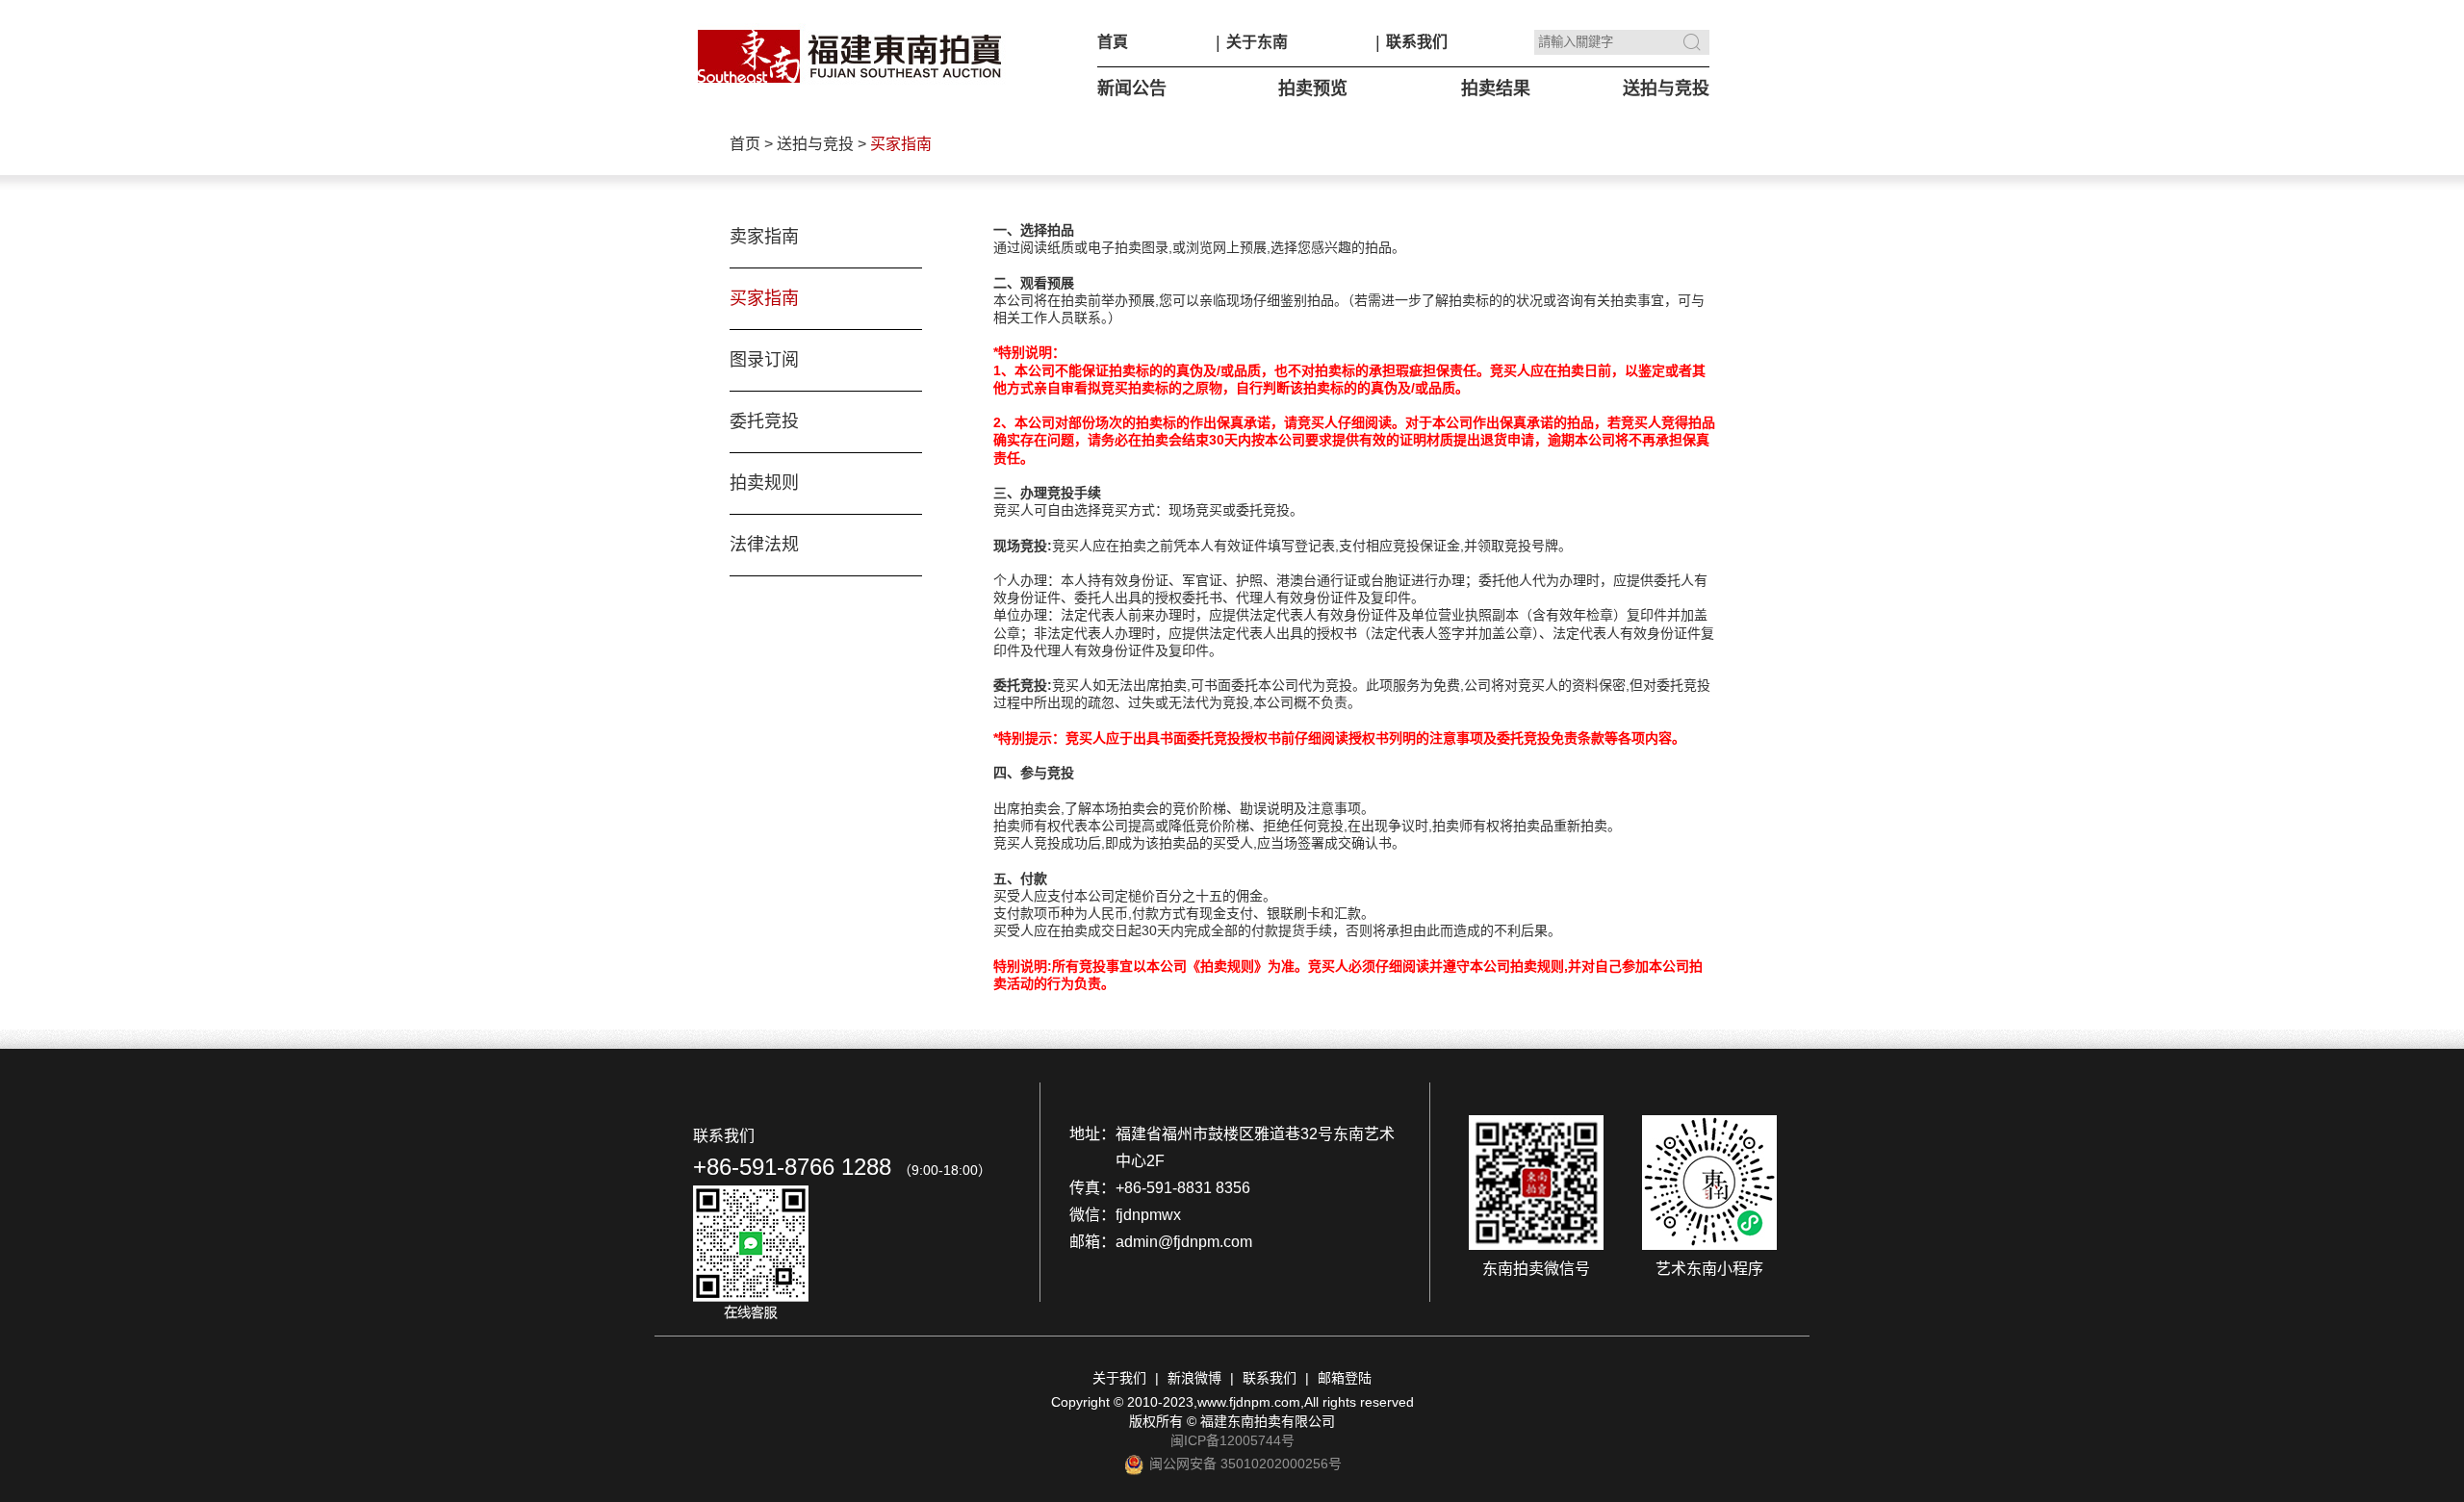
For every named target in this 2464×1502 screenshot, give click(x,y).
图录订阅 (764, 360)
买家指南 (764, 298)
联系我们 (1417, 42)
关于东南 (1257, 42)
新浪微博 (1194, 1378)
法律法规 (764, 545)
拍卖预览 (1313, 89)
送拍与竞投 (1666, 89)
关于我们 (1119, 1378)
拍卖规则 (764, 483)
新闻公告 (1132, 89)
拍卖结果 (1496, 89)
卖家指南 (764, 237)
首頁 (1113, 42)
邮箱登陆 (1345, 1378)
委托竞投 (764, 421)
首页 (745, 144)
